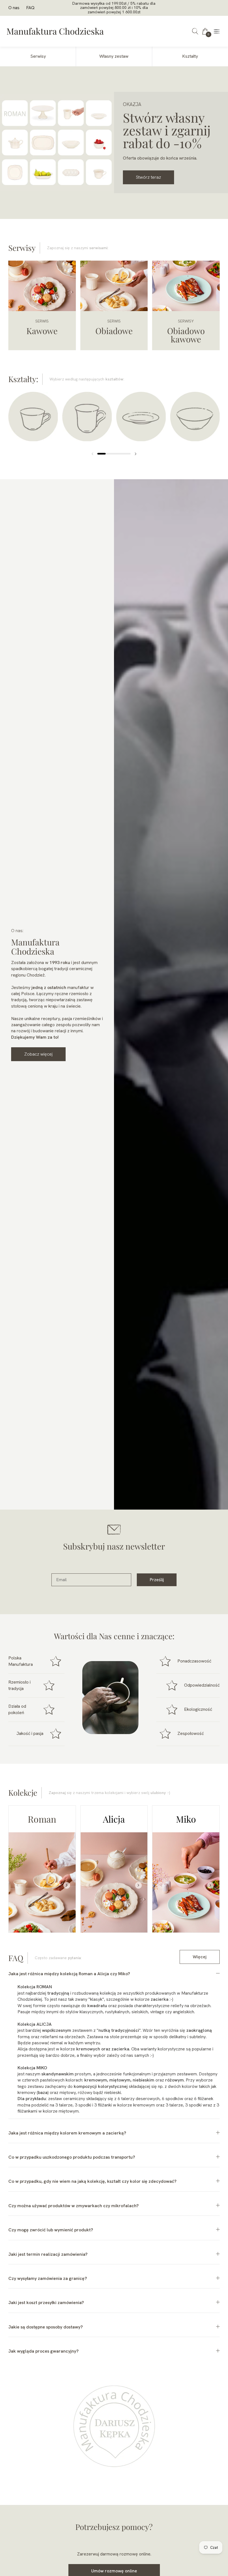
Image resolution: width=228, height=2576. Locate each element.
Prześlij (157, 1580)
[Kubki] (87, 419)
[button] (195, 31)
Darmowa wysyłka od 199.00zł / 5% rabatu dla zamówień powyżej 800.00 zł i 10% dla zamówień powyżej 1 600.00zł (114, 8)
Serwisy (38, 56)
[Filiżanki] (33, 419)
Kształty (190, 56)
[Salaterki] (195, 419)
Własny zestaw (114, 56)
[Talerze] (141, 419)
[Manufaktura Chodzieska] (55, 31)
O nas (14, 8)
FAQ (30, 8)
